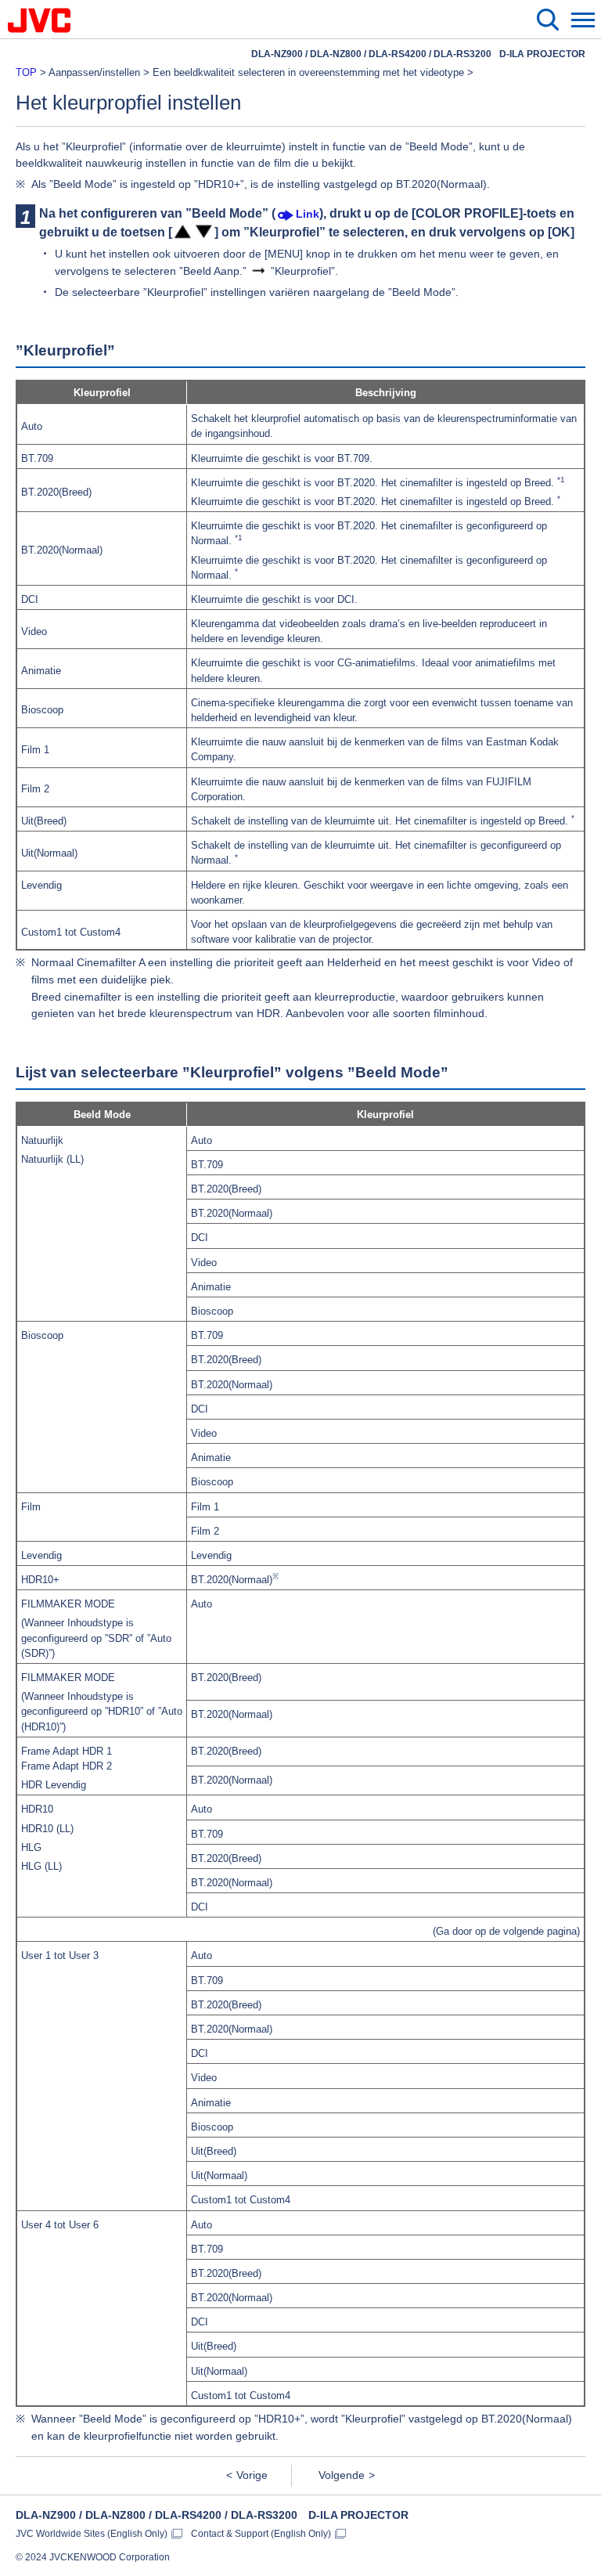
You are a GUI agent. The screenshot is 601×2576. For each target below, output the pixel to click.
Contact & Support (261, 2534)
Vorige (252, 2475)
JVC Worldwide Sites (92, 2534)
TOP (26, 72)
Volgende (342, 2475)
